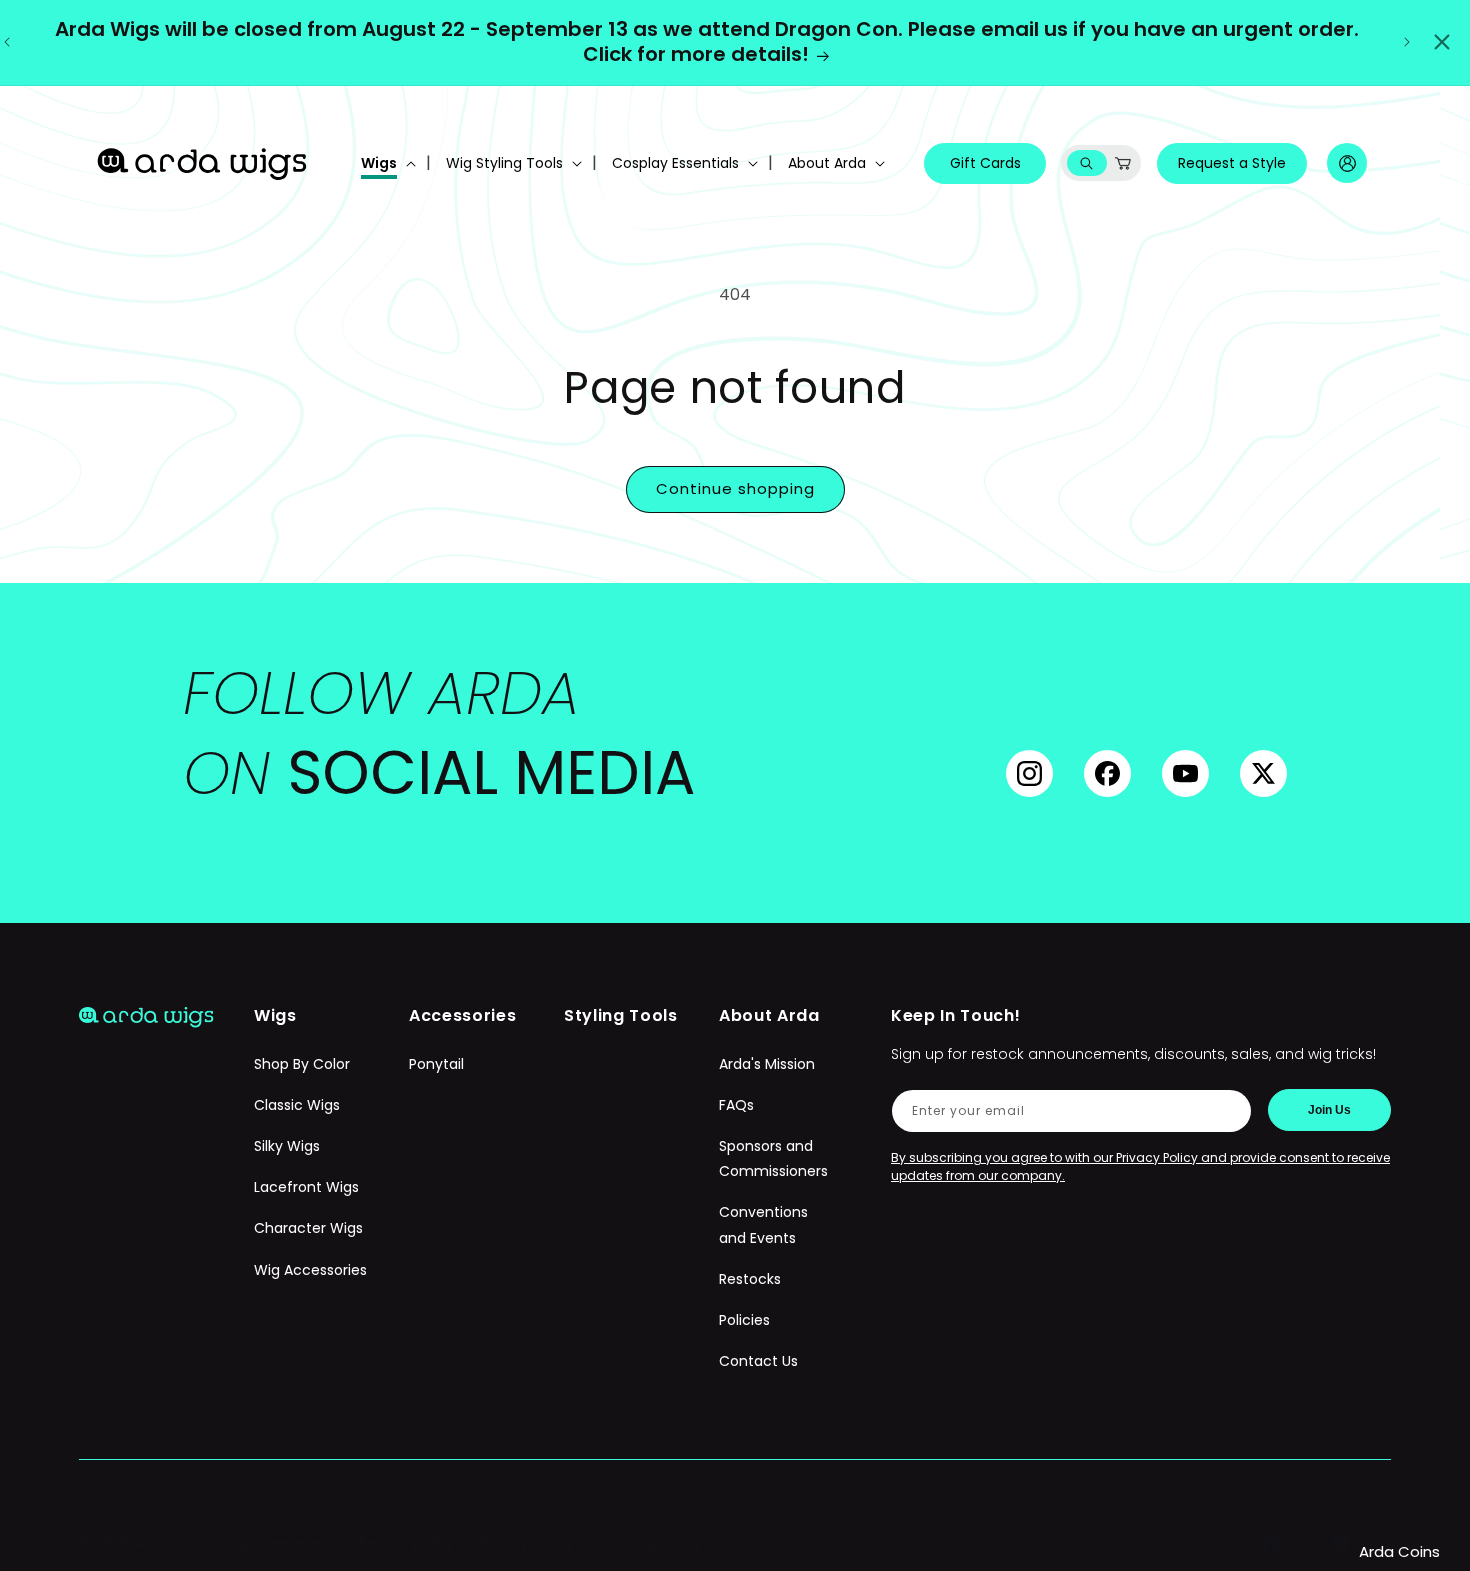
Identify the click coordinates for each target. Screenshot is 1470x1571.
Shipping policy (649, 1543)
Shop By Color (302, 1064)
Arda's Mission (767, 1064)
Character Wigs (308, 1228)
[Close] (1442, 42)
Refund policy (406, 1543)
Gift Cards (985, 163)
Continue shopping (735, 488)
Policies (744, 1320)
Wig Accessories (310, 1270)
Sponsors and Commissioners (773, 1158)
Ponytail (436, 1064)
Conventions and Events (763, 1224)
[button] (386, 163)
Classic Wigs (297, 1105)
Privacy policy (525, 1543)
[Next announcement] (1407, 42)
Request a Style (1232, 163)
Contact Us (758, 1361)
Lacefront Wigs (306, 1187)
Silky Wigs (287, 1146)
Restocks (750, 1279)
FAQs (736, 1105)
